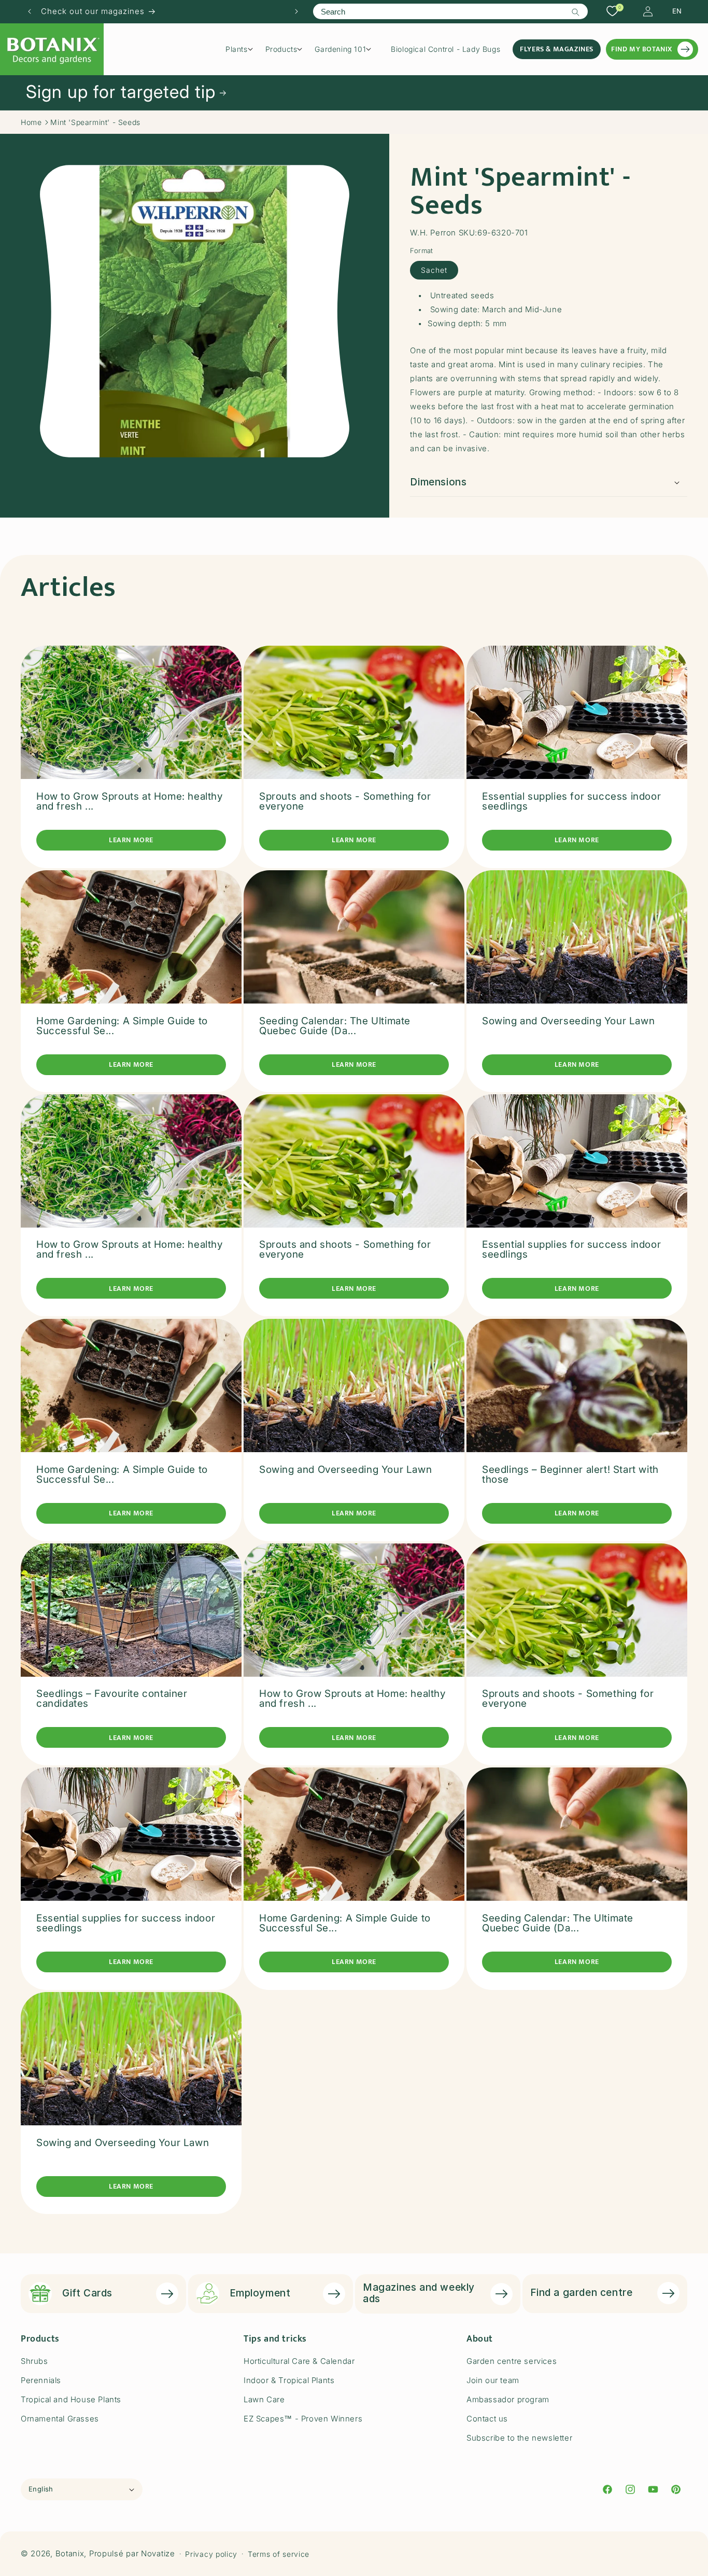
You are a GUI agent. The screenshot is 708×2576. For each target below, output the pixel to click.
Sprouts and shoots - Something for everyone (345, 801)
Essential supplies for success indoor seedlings (571, 801)
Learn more (131, 840)
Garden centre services (512, 2361)
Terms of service (279, 2554)
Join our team (493, 2380)
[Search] (576, 12)
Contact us (487, 2419)
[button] (243, 49)
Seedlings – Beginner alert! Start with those (570, 1474)
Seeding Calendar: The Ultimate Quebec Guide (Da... (335, 1025)
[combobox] (450, 11)
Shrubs (34, 2361)
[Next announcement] (296, 11)
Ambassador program (508, 2399)
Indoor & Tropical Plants (289, 2380)
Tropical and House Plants (71, 2399)
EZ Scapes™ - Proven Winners (303, 2419)
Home (31, 122)
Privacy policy (211, 2554)
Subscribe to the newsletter (519, 2438)
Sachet (434, 269)
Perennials (41, 2380)
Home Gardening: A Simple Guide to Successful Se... (122, 1025)
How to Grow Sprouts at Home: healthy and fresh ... (130, 801)
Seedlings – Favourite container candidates (112, 1698)
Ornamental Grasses (60, 2419)
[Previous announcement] (30, 11)
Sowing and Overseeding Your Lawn (568, 1020)
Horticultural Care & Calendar (299, 2361)
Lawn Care (264, 2399)
